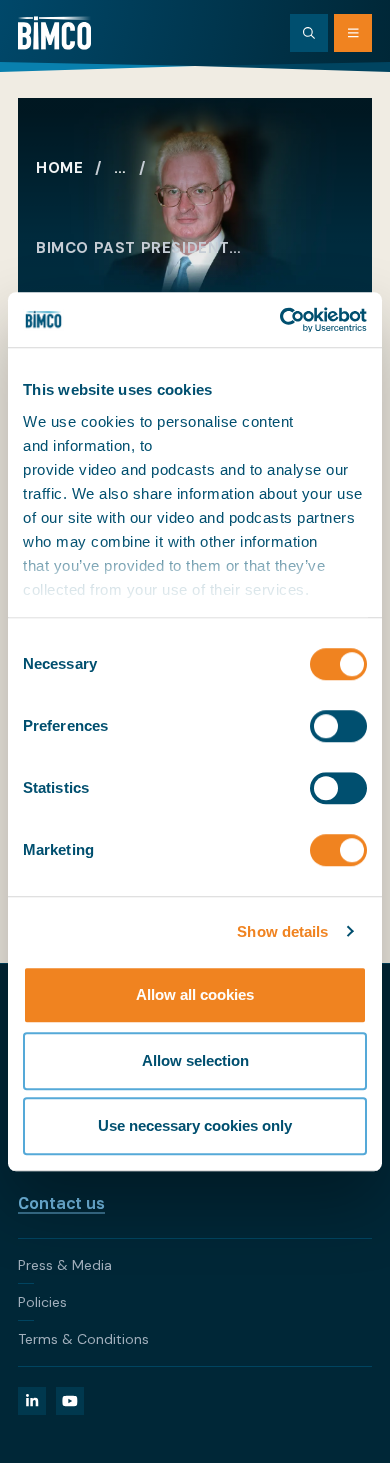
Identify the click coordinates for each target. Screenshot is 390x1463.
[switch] (338, 726)
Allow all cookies (195, 994)
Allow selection (195, 1060)
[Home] (54, 33)
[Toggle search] (309, 33)
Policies (42, 1302)
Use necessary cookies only (195, 1125)
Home (59, 168)
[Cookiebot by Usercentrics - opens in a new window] (280, 320)
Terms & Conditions (83, 1339)
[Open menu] (353, 33)
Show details (282, 931)
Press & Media (65, 1265)
